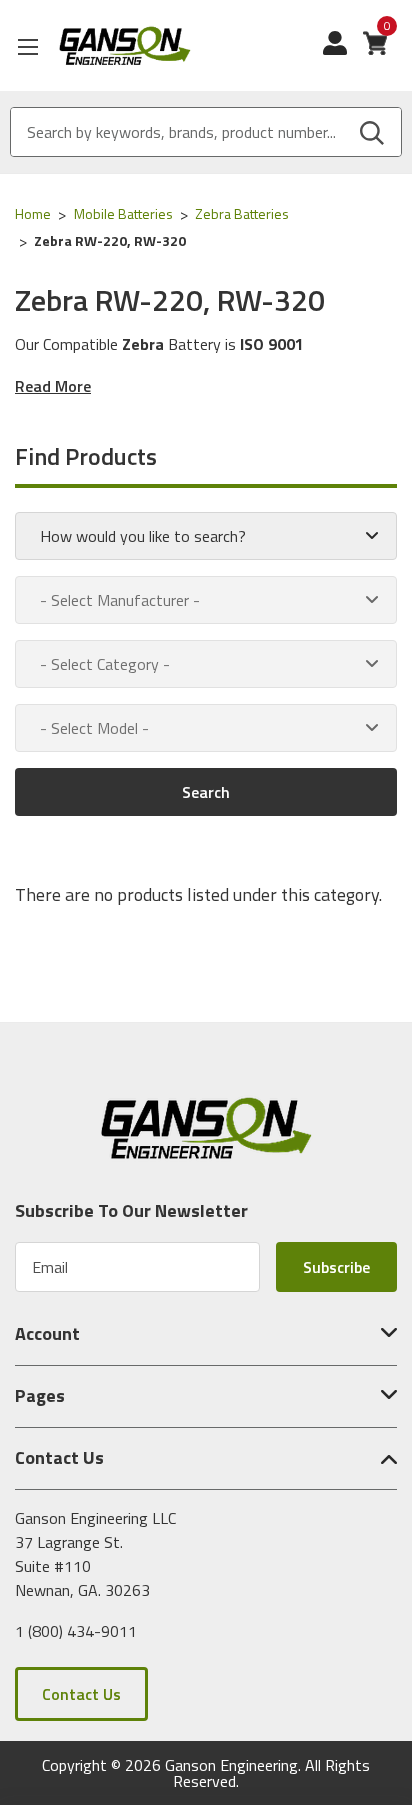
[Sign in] (343, 53)
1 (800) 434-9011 (76, 1631)
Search (206, 792)
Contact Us (81, 1694)
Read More (53, 386)
